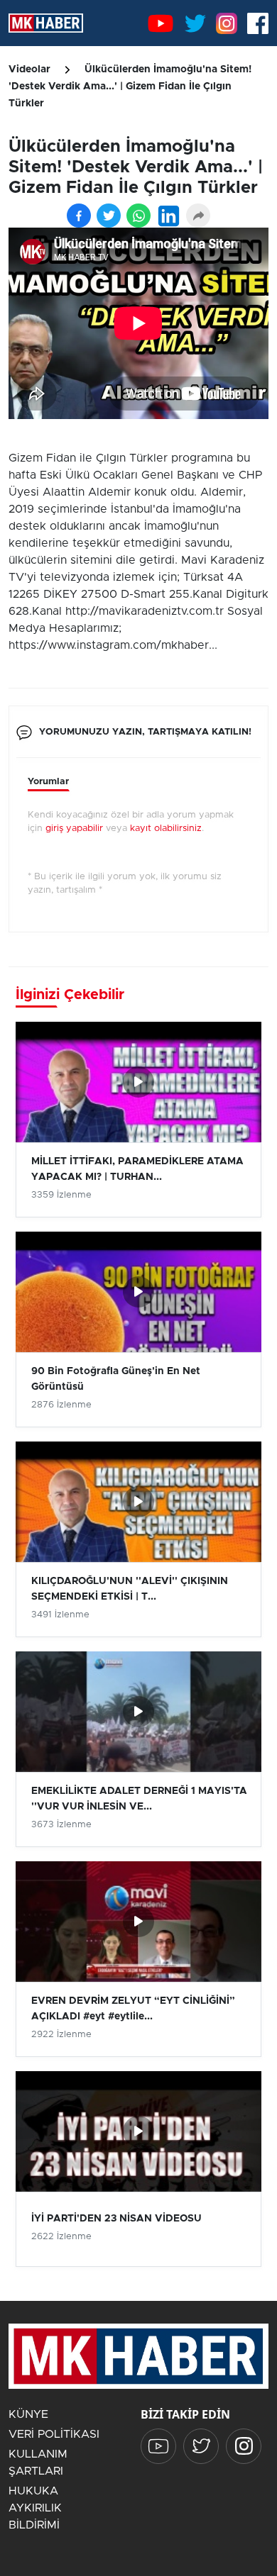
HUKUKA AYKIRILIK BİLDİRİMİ (35, 2508)
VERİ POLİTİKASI (54, 2434)
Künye (28, 2414)
